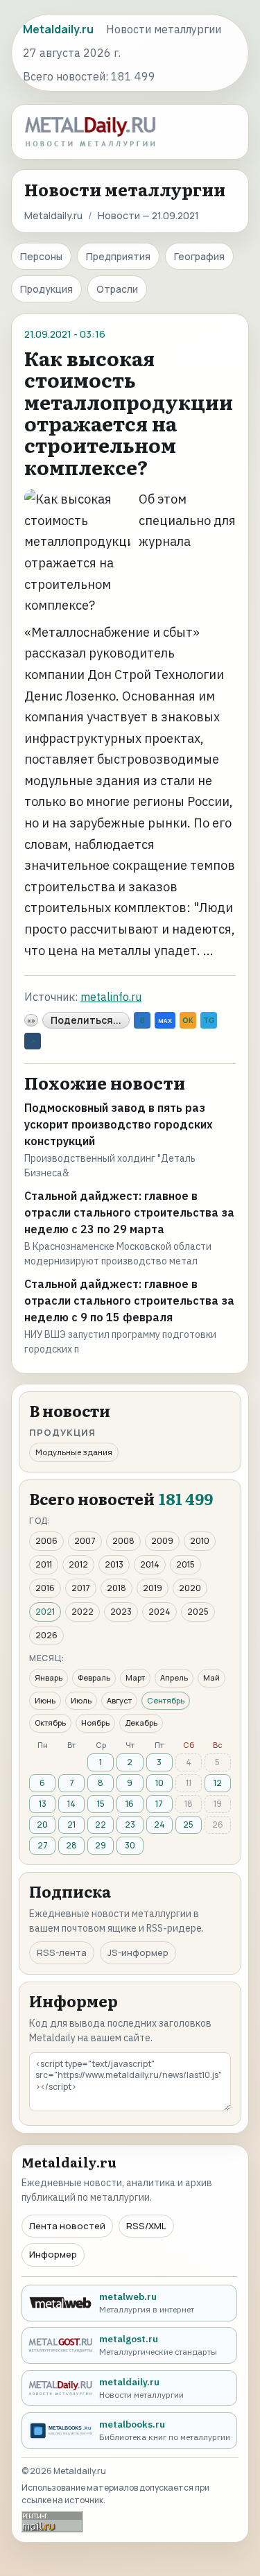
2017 (81, 1588)
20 (42, 1824)
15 (101, 1804)
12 (218, 1783)
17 (159, 1804)
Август (119, 1700)
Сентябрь (166, 1700)
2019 (153, 1588)
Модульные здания (74, 1452)
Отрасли (117, 289)
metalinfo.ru (111, 997)
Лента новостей (67, 2226)
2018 (116, 1588)
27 (43, 1845)
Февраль (94, 1677)
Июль (81, 1700)
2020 (190, 1588)
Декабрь (141, 1723)
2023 (121, 1612)
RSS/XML (146, 2226)
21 (71, 1824)
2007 (85, 1541)
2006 (46, 1541)
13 (43, 1804)
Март (135, 1677)
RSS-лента (62, 1952)
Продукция (46, 289)
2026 (46, 1635)
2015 (185, 1564)
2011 (44, 1564)
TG (209, 1020)
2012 (78, 1564)
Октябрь (50, 1723)
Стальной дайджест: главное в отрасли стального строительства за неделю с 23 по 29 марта (129, 1212)
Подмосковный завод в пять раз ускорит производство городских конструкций (119, 1124)
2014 (150, 1564)
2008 (123, 1541)
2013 (114, 1564)
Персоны (41, 256)
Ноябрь (95, 1723)
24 (159, 1824)
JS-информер (138, 1952)
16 (130, 1804)
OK (188, 1020)
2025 (198, 1612)
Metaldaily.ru (53, 215)
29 (101, 1845)
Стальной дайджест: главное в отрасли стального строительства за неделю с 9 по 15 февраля (129, 1300)
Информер (53, 2254)
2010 (200, 1541)
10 (159, 1783)
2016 (45, 1588)
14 (71, 1804)
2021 (45, 1612)
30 (130, 1845)
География (199, 256)
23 (130, 1824)
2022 (83, 1612)
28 (71, 1845)
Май (211, 1677)
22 (101, 1824)
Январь (49, 1677)
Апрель (174, 1677)
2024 (159, 1612)
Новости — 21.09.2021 (148, 215)
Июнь (45, 1700)
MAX (165, 1021)
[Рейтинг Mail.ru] (52, 2522)
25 (188, 1824)
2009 (162, 1541)
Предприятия (118, 256)
